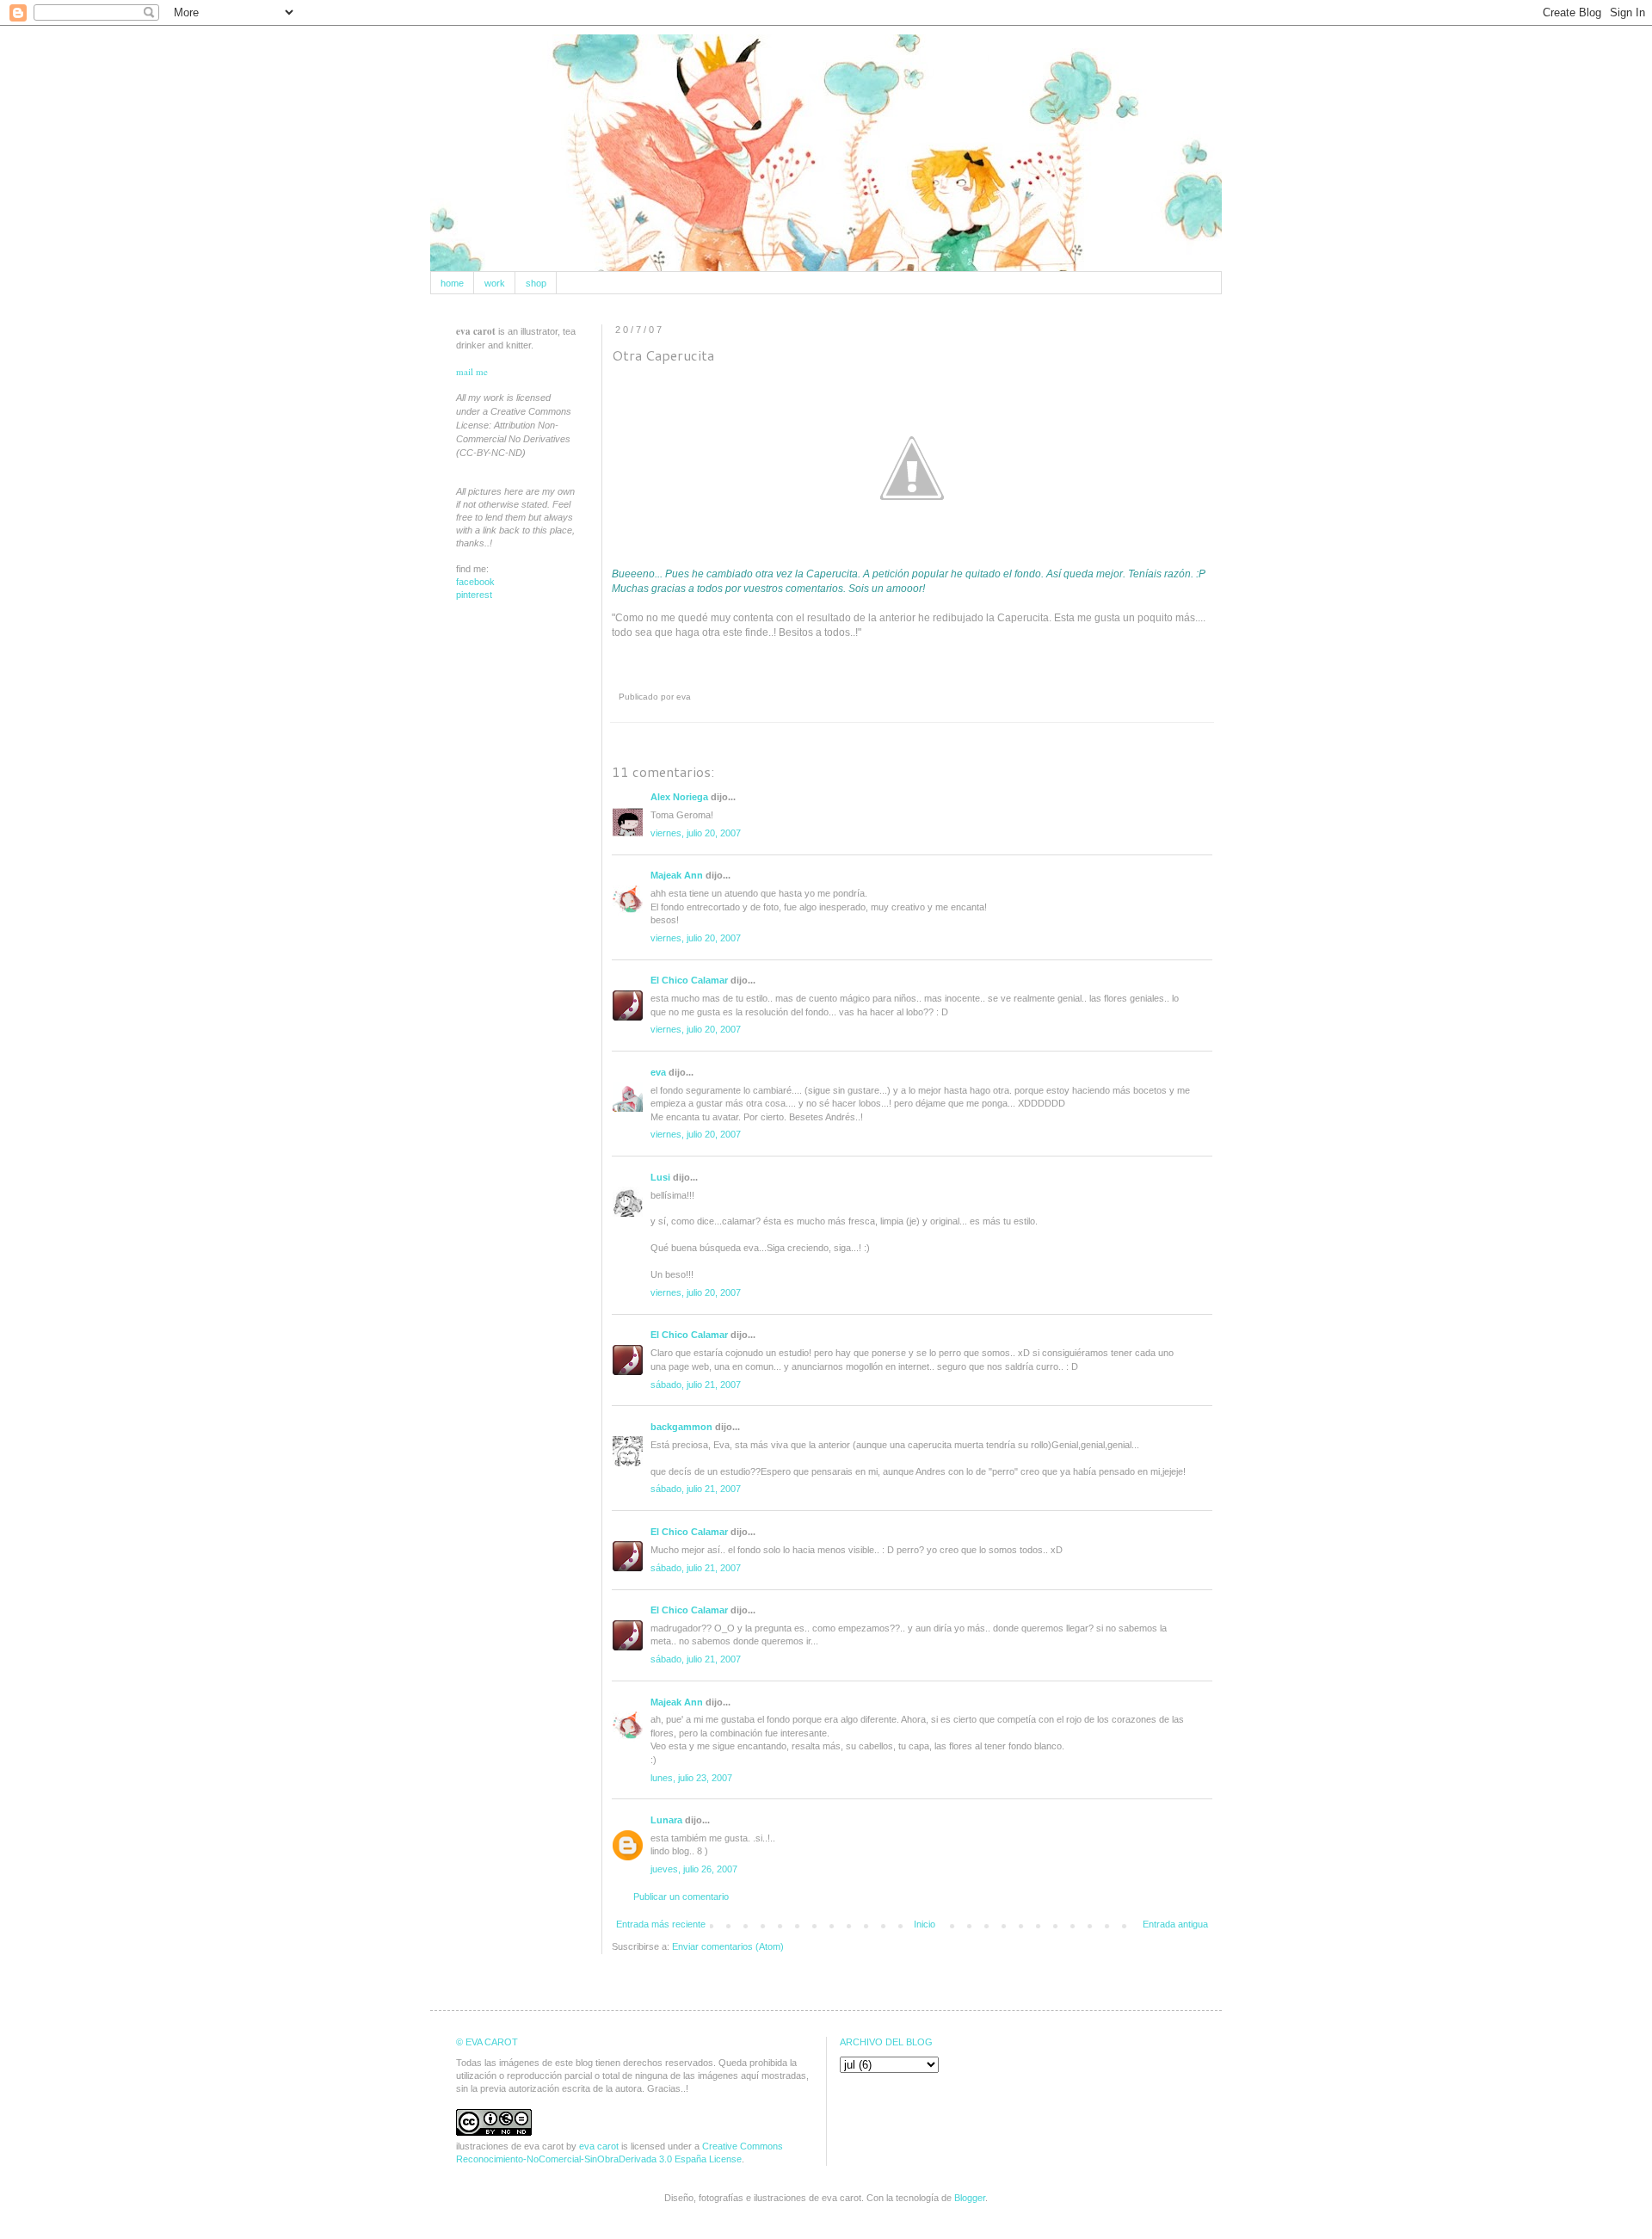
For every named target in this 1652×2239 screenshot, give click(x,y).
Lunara (666, 1820)
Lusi (660, 1177)
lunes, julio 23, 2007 (691, 1778)
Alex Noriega (679, 797)
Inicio (925, 1924)
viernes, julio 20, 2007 (696, 833)
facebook (475, 582)
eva (658, 1072)
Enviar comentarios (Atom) (728, 1946)
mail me (472, 371)
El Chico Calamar (689, 980)
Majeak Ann (677, 875)
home (452, 283)
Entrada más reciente (661, 1924)
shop (536, 283)
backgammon (681, 1427)
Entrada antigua (1175, 1924)
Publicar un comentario (681, 1897)
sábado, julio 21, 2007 (696, 1385)
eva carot (599, 2146)
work (495, 283)
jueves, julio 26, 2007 (694, 1869)
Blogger (970, 2198)
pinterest (474, 595)
